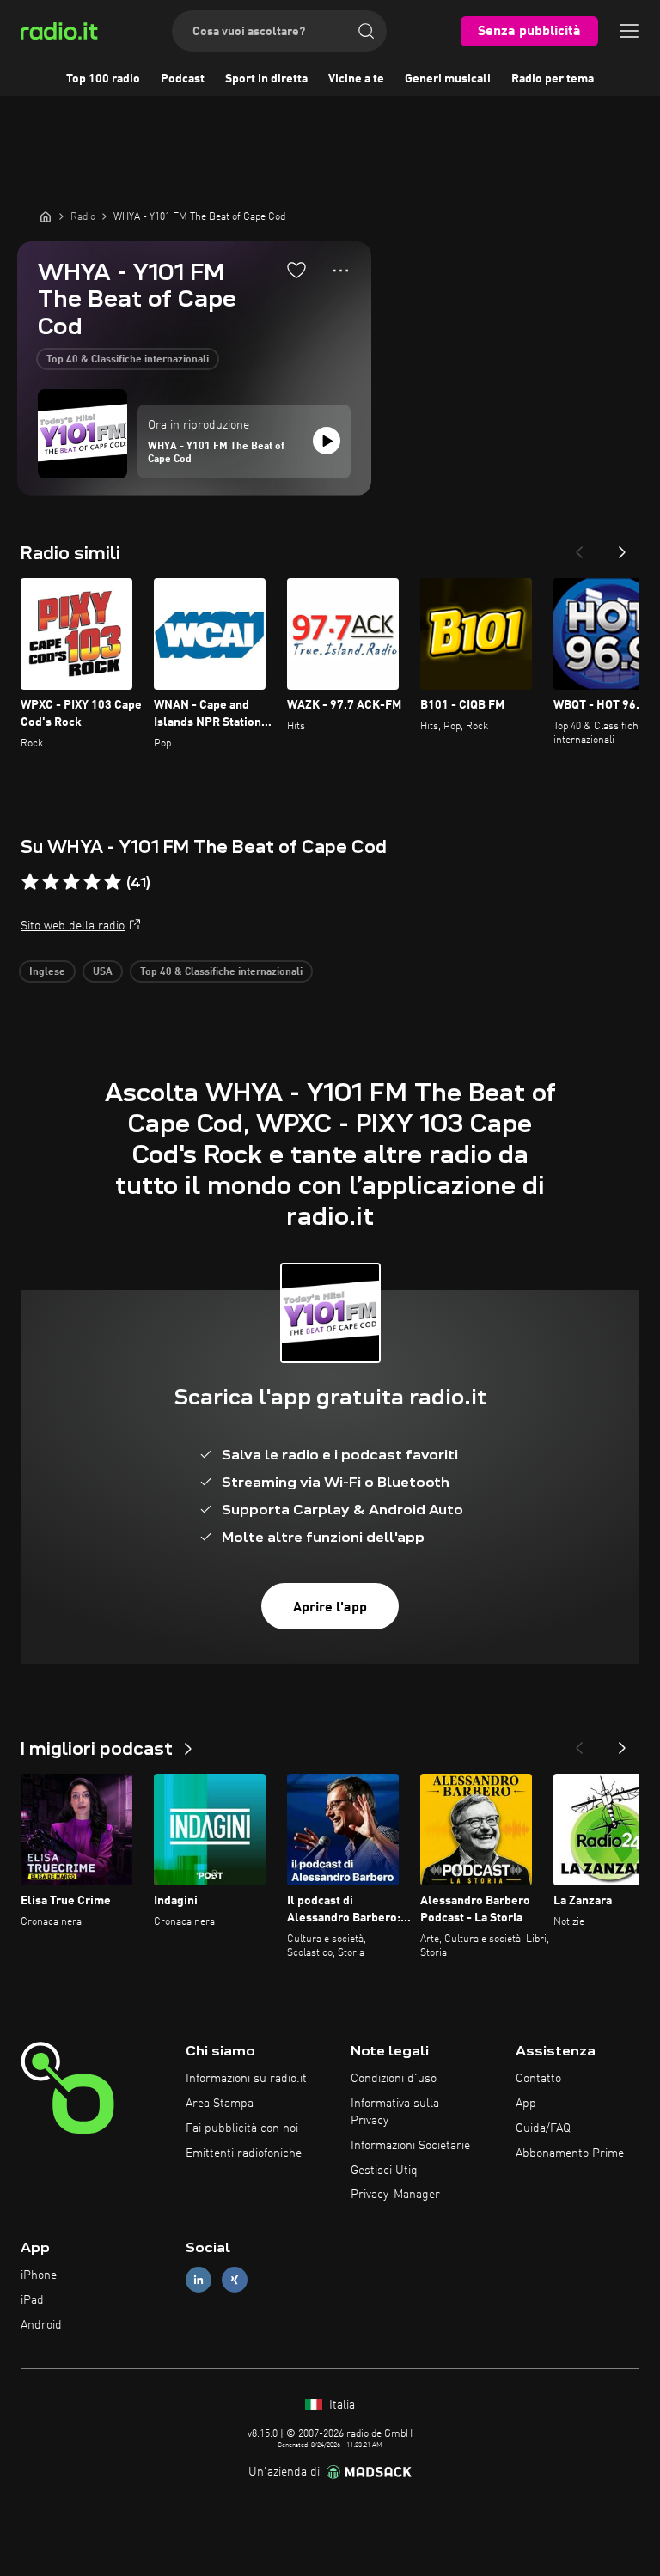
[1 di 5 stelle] (30, 882)
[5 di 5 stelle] (113, 882)
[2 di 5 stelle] (51, 882)
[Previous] (579, 547)
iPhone (39, 2275)
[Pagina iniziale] (46, 216)
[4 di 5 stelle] (92, 882)
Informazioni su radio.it (246, 2079)
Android (41, 2325)
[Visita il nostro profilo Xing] (235, 2280)
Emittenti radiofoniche (244, 2153)
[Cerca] (366, 31)
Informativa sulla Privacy (395, 2112)
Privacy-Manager (395, 2195)
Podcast (183, 79)
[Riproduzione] (327, 441)
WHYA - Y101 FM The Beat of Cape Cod (216, 454)
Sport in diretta (266, 79)
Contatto (538, 2079)
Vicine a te (356, 79)
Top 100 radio (103, 79)
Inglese (47, 972)
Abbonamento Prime (570, 2153)
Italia (340, 2405)
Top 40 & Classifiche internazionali (128, 360)
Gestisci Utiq (384, 2171)
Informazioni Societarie (410, 2146)
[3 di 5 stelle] (71, 882)
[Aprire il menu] (629, 31)
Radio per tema (553, 79)
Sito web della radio (73, 926)
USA (103, 972)
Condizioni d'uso (394, 2079)
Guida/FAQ (543, 2128)
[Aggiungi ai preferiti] (296, 270)
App (526, 2104)
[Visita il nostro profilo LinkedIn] (199, 2280)
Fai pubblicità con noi (242, 2128)
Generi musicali (448, 79)
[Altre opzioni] (341, 271)
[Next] (622, 547)
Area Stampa (220, 2104)
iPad (32, 2300)
